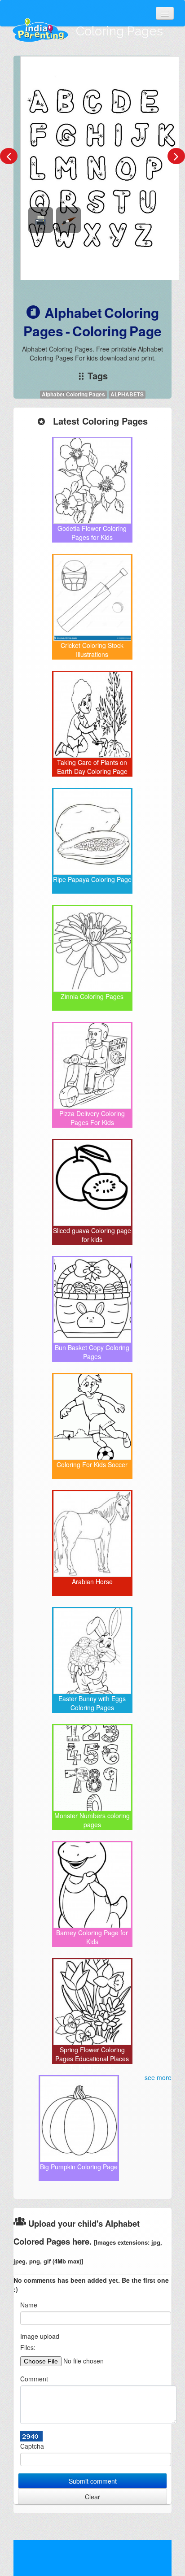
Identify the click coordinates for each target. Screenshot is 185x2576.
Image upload (40, 2336)
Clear (92, 2497)
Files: (28, 2347)
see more (158, 2077)
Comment (34, 2379)
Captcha (32, 2446)
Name (29, 2305)
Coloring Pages (119, 31)
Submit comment (93, 2481)
